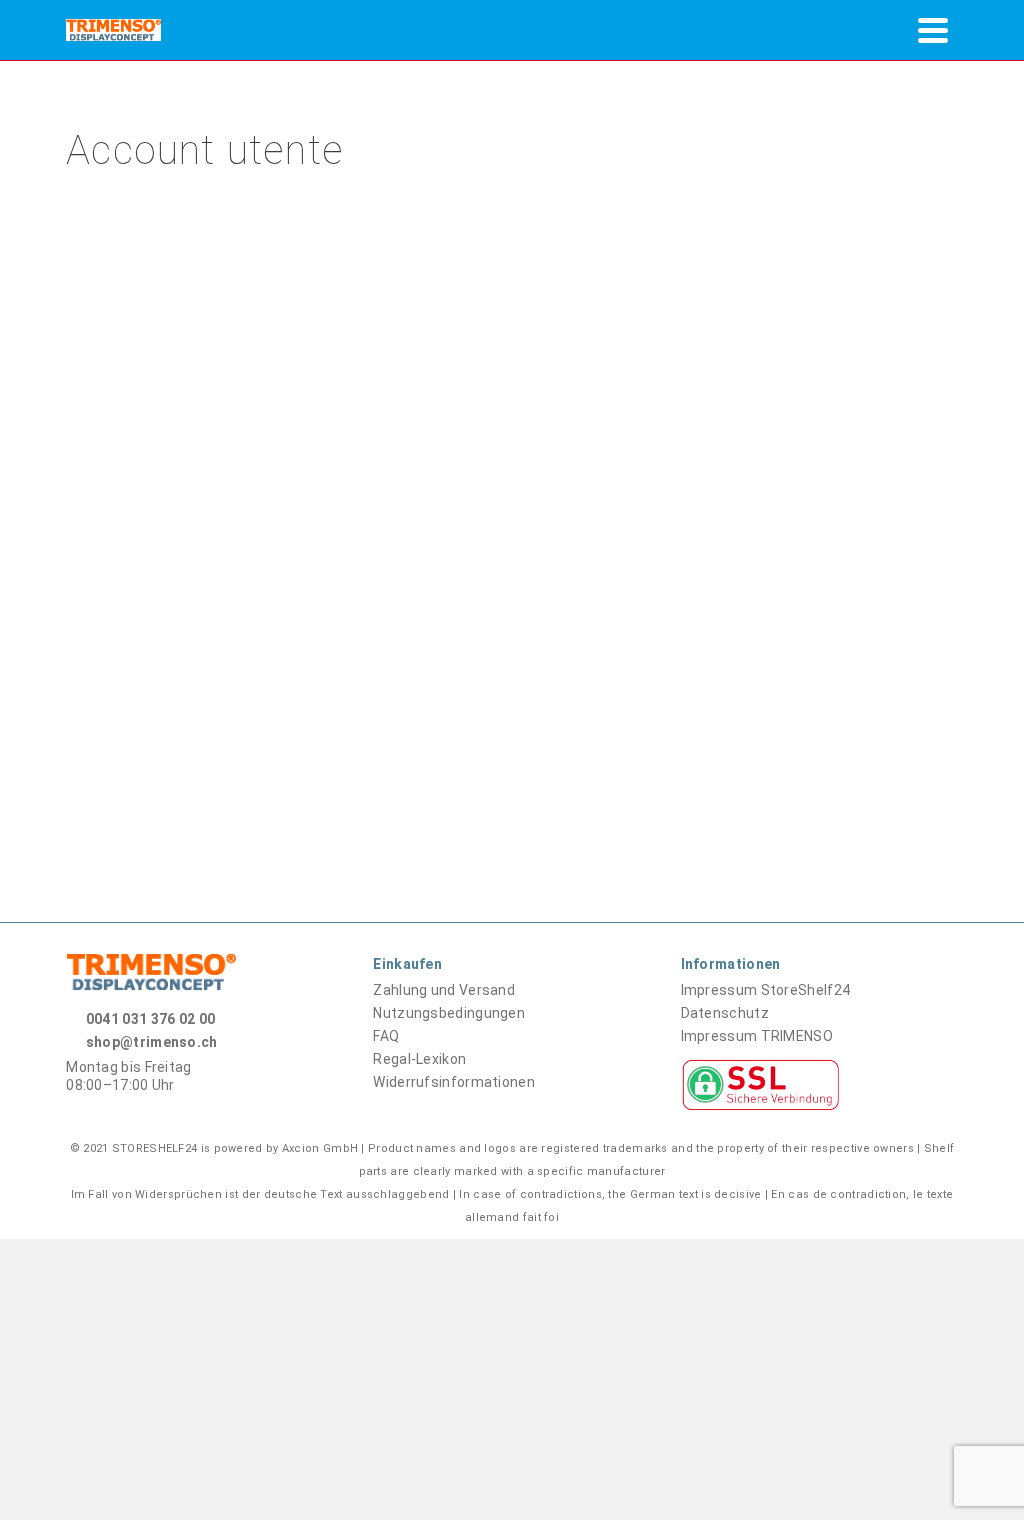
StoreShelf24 (766, 990)
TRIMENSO (757, 1036)
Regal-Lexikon (419, 1059)
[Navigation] (933, 30)
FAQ (386, 1036)
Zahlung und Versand (444, 990)
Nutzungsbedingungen (449, 1013)
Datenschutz (725, 1013)
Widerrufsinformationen (454, 1082)
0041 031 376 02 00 (150, 1019)
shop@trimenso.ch (152, 1042)
